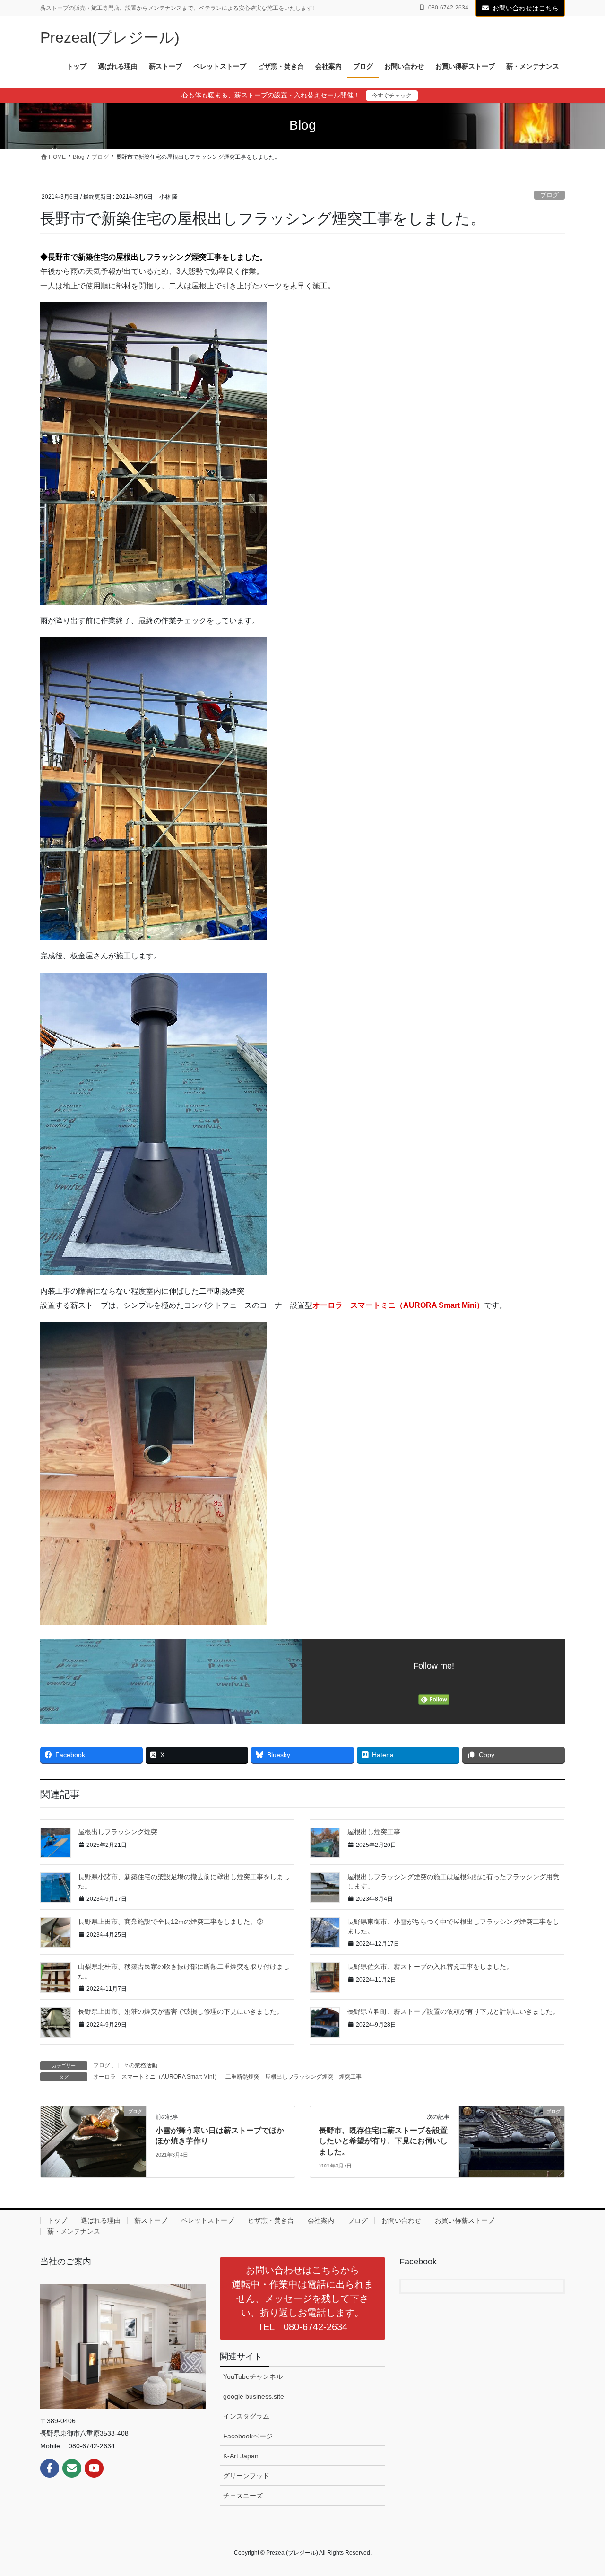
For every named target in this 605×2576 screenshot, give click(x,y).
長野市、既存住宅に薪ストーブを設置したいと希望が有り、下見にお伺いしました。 (383, 2141)
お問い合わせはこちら (526, 8)
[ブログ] (93, 2141)
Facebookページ (248, 2436)
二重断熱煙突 (242, 2077)
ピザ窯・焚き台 (271, 2220)
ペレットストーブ (207, 2220)
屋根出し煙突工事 (374, 1832)
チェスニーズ (243, 2496)
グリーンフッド (246, 2476)
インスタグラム (246, 2416)
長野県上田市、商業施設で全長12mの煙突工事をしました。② (171, 1922)
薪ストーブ (151, 2220)
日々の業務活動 (138, 2065)
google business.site (254, 2396)
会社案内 (321, 2220)
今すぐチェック (392, 96)
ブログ (549, 195)
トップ (57, 2220)
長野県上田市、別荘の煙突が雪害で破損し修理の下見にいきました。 (181, 2011)
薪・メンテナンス (74, 2231)
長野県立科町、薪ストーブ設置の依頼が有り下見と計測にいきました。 (453, 2011)
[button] (302, 2298)
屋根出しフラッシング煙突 (118, 1832)
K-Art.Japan (241, 2456)
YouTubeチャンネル (253, 2376)
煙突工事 (350, 2077)
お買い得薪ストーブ (465, 2220)
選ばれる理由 (101, 2220)
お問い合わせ (401, 2220)
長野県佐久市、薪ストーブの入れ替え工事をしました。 (430, 1967)
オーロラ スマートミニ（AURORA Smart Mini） (156, 2077)
